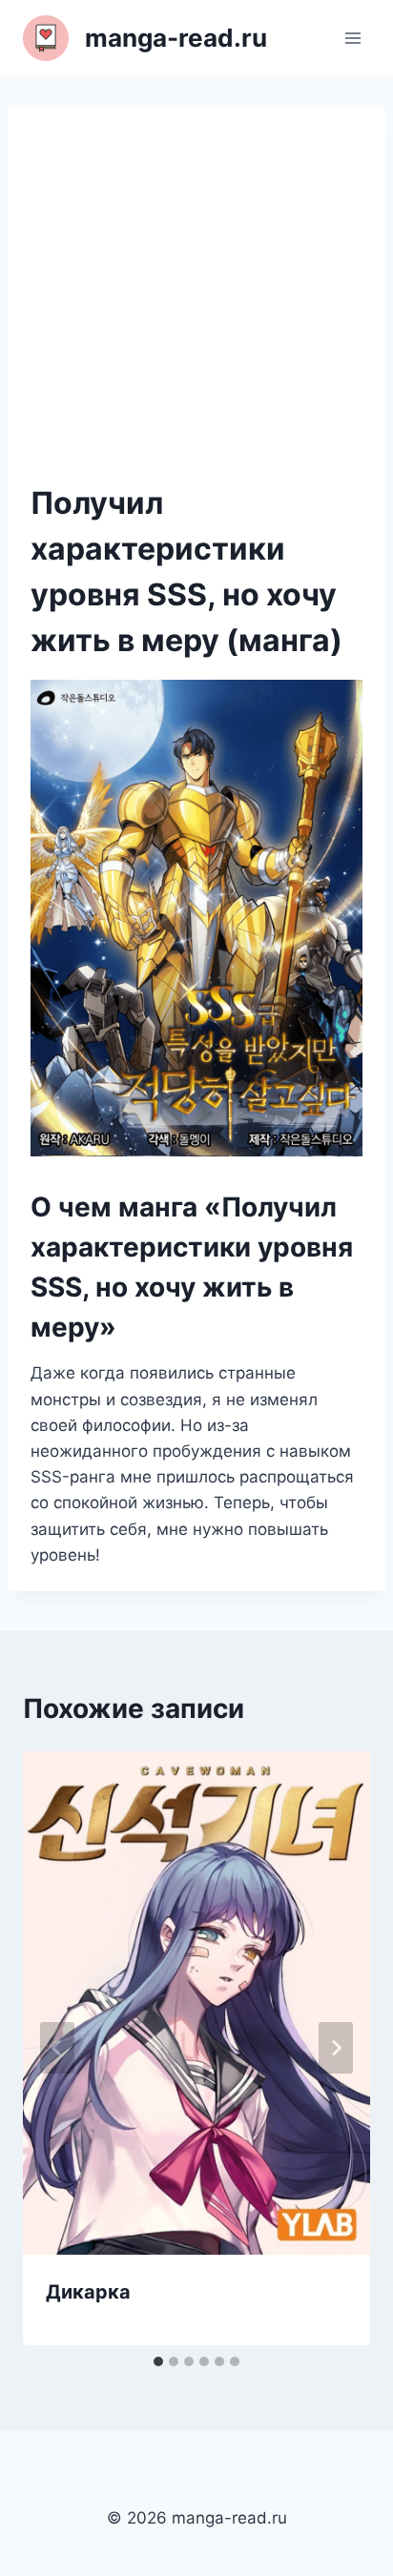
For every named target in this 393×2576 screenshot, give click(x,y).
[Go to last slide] (57, 2048)
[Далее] (336, 2048)
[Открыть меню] (352, 38)
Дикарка (88, 2292)
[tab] (158, 2361)
